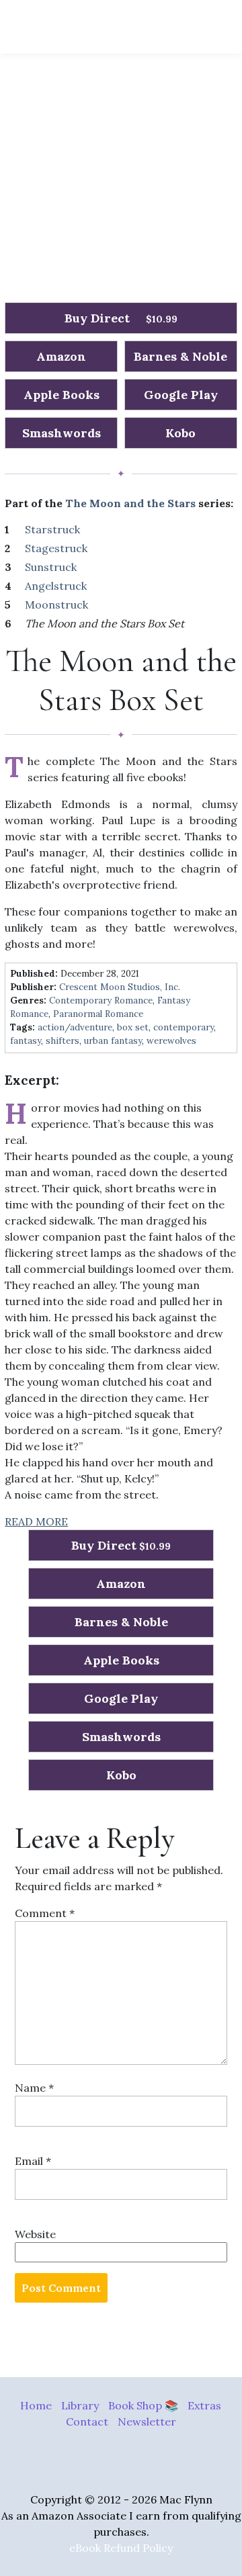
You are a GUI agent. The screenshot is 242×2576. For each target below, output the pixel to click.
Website (35, 2234)
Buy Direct (121, 318)
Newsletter (147, 2422)
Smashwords (62, 433)
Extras (204, 2405)
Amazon (61, 356)
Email (33, 2161)
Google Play (181, 395)
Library (80, 2405)
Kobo (180, 433)
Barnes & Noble (180, 356)
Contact (87, 2422)
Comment (45, 1913)
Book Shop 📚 (143, 2405)
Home (36, 2405)
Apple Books (62, 395)
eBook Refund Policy (121, 2548)
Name (34, 2088)
